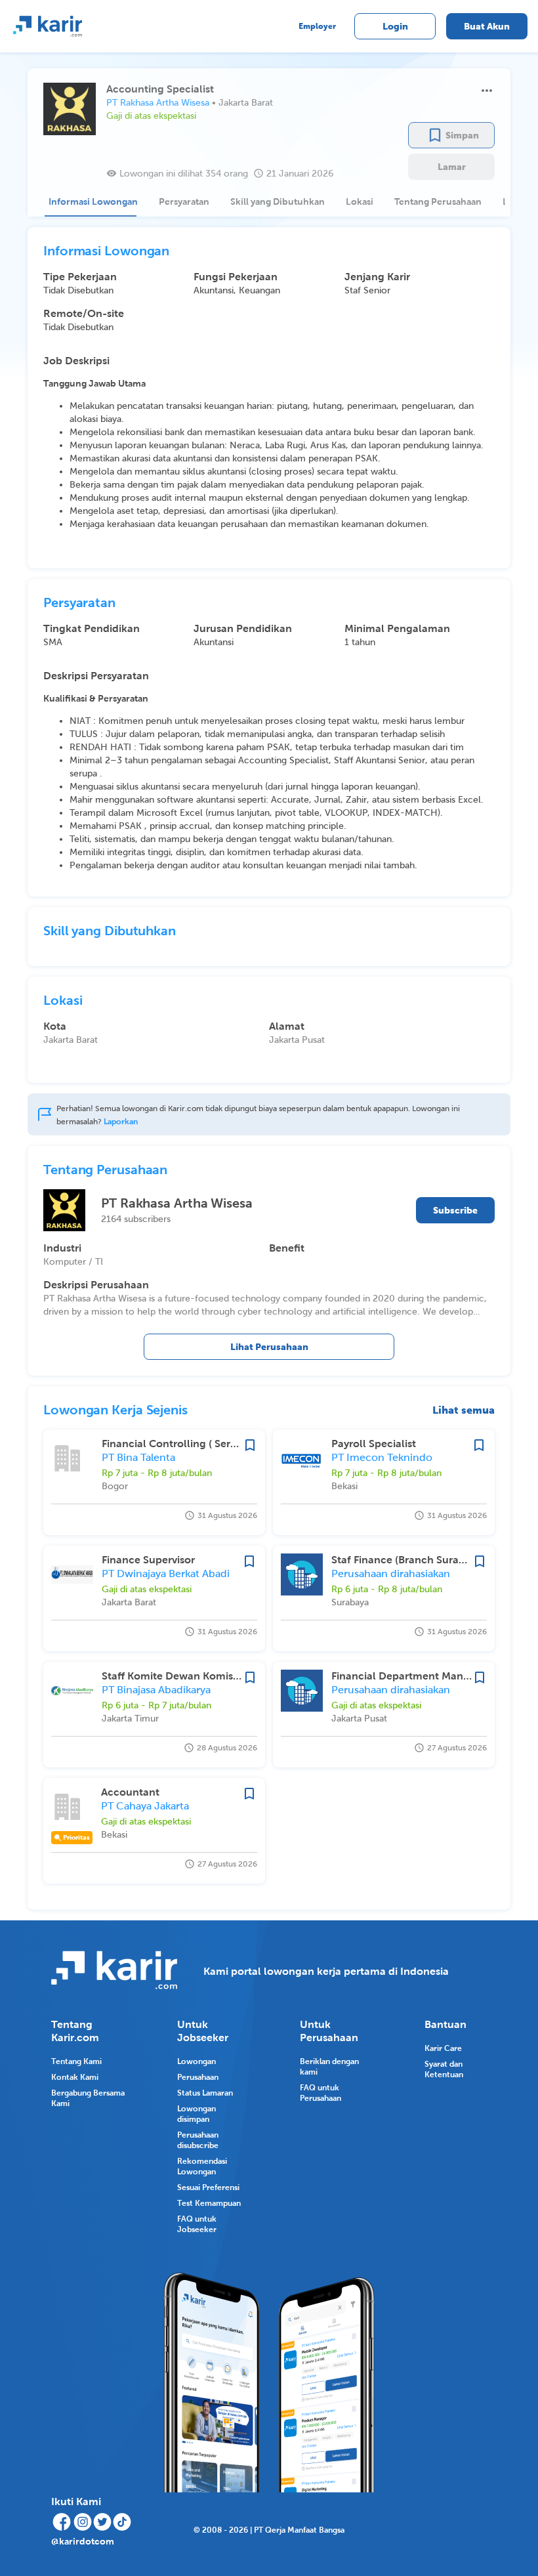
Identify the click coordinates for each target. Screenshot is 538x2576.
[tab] (91, 201)
